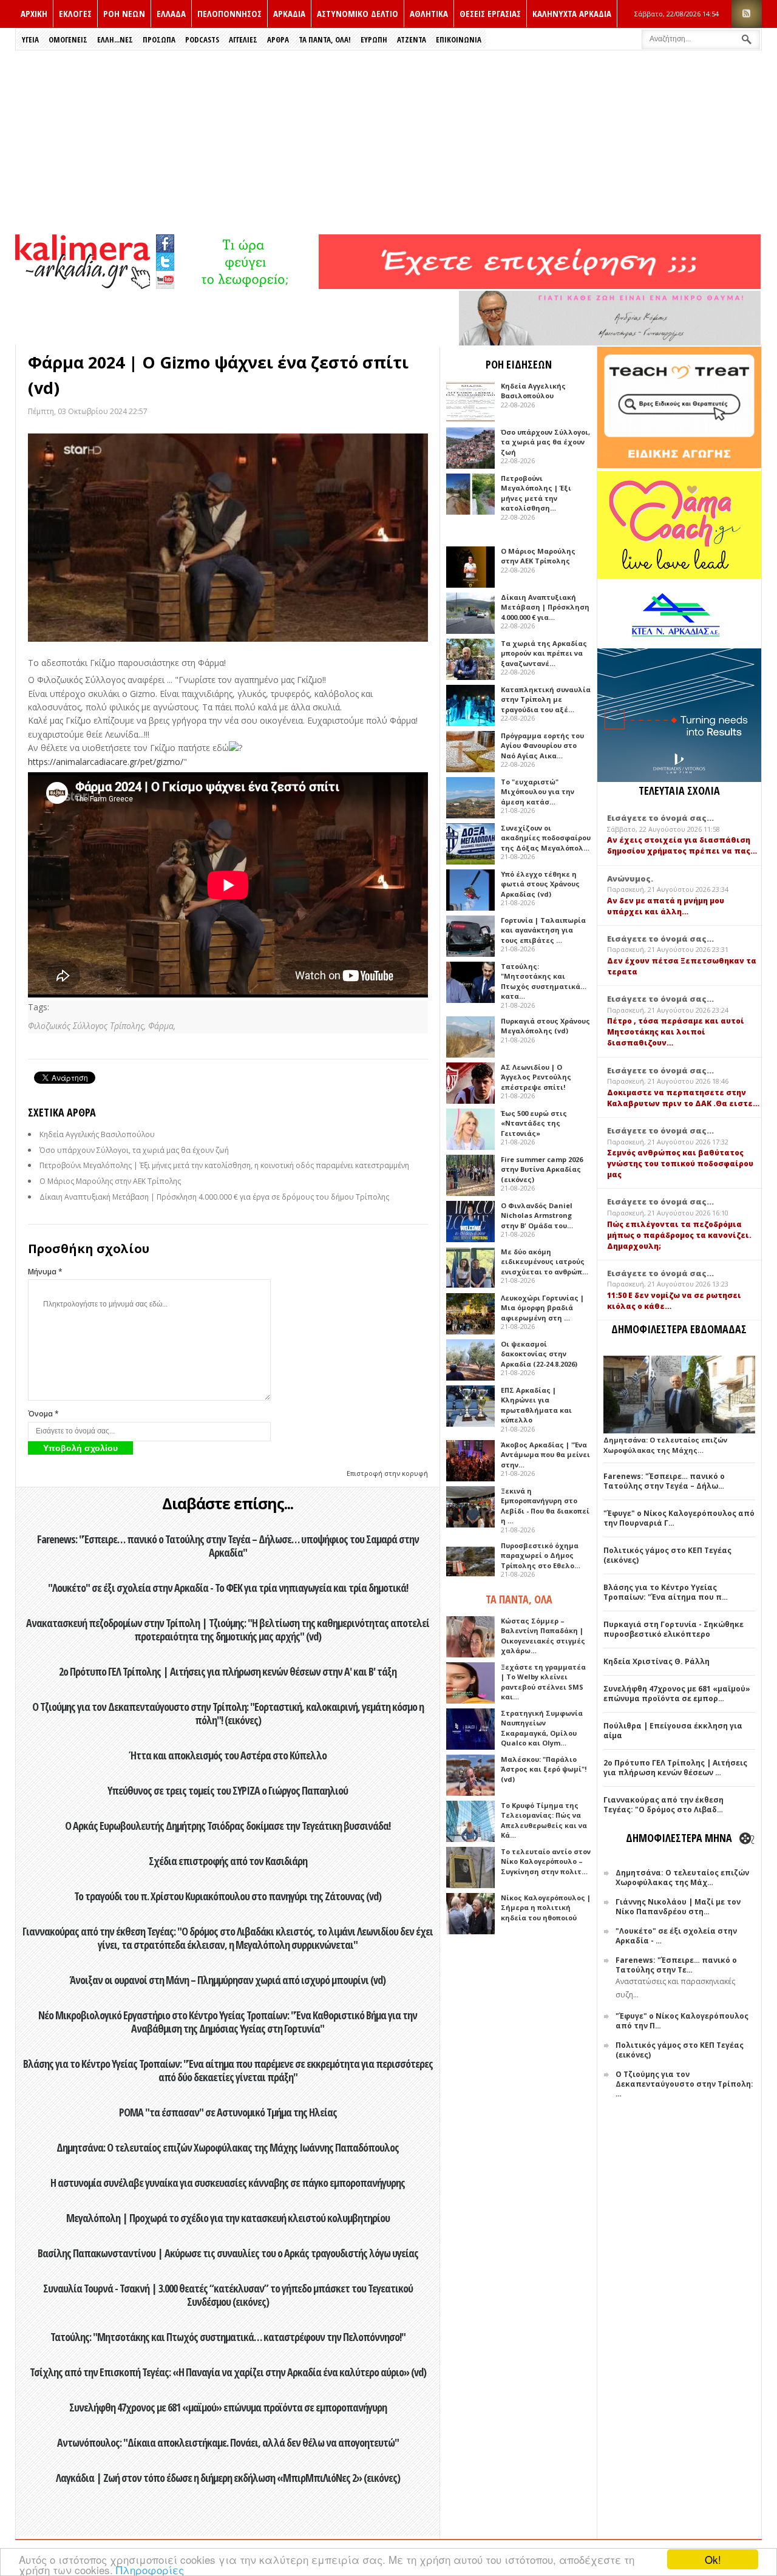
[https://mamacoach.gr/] (679, 576)
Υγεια (30, 39)
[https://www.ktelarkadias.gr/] (247, 286)
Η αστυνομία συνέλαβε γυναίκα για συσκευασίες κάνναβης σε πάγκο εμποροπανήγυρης (228, 2183)
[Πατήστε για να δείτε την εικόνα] (228, 538)
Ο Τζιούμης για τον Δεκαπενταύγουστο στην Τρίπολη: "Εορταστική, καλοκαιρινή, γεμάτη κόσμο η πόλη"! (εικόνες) (228, 1713)
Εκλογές (75, 13)
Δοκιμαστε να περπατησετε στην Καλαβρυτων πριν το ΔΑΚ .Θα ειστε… (683, 1098)
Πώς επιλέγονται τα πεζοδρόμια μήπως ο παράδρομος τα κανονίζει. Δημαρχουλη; (679, 1235)
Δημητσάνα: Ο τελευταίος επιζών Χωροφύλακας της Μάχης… (665, 1445)
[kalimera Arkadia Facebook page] (165, 241)
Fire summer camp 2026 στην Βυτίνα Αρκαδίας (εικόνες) (542, 1169)
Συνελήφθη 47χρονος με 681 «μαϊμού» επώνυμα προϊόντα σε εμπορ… (677, 1694)
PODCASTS (202, 39)
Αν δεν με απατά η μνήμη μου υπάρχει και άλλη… (666, 906)
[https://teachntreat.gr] (679, 465)
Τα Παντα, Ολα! (325, 39)
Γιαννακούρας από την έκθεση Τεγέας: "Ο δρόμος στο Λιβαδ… (663, 1805)
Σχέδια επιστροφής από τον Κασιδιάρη (228, 1861)
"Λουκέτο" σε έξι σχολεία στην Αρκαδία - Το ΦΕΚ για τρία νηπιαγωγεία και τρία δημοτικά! (228, 1588)
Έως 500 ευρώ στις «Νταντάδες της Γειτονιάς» (534, 1123)
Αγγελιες (243, 39)
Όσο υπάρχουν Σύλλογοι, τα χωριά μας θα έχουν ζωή (134, 1150)
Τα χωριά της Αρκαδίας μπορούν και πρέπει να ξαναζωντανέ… (544, 653)
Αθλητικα (429, 13)
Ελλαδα (171, 13)
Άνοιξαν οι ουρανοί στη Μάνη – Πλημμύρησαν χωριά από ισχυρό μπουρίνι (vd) (228, 1980)
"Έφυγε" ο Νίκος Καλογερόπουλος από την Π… (682, 2021)
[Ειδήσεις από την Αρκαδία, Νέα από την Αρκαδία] (83, 286)
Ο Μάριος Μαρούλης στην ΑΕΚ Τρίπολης (110, 1181)
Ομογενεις (68, 39)
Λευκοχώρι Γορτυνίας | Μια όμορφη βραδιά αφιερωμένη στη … (542, 1308)
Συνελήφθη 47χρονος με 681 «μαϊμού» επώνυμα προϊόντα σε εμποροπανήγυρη (228, 2407)
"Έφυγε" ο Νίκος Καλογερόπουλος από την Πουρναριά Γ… (679, 1518)
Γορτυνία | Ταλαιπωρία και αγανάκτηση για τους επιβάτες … (543, 930)
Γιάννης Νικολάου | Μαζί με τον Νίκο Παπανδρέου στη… (678, 1907)
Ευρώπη (374, 39)
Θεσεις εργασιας (490, 13)
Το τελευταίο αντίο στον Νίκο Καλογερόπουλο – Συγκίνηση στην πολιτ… (546, 1861)
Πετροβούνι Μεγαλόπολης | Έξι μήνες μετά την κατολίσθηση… (536, 493)
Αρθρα (278, 39)
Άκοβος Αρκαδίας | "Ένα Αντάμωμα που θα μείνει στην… (545, 1455)
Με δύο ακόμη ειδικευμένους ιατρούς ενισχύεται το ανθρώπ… (545, 1262)
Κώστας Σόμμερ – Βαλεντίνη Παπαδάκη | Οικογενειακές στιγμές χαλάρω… (543, 1636)
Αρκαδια (289, 13)
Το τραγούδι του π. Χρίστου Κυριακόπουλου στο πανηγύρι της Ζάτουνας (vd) (228, 1896)
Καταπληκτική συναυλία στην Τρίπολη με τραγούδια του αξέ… (546, 699)
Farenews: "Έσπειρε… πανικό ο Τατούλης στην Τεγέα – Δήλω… (664, 1481)
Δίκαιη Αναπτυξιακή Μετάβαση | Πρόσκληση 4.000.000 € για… (545, 607)
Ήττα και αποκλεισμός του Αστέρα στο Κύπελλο (228, 1755)
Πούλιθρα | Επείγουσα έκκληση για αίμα (673, 1731)
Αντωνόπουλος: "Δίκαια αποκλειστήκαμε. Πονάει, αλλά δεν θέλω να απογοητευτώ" (228, 2442)
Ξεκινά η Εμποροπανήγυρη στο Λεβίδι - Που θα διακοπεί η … (545, 1506)
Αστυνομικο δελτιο (358, 13)
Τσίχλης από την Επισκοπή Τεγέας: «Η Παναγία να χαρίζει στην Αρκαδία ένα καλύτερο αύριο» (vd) (228, 2372)
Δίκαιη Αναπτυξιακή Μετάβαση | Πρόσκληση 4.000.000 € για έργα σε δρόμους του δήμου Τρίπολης (214, 1197)
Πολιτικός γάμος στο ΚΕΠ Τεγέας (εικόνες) (667, 1555)
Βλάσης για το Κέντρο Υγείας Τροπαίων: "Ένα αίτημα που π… (666, 1592)
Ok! (713, 2559)
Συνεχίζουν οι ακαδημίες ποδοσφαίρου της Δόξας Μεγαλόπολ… (546, 838)
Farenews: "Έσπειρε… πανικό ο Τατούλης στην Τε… (676, 1965)
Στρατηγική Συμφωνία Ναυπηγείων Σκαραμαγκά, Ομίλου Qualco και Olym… (542, 1728)
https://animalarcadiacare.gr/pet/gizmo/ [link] (106, 762)
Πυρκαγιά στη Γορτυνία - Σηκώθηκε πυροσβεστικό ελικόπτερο (674, 1629)
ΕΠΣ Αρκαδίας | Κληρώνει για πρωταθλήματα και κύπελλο (536, 1405)
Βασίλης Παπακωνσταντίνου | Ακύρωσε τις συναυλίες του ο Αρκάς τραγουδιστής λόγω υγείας (228, 2253)
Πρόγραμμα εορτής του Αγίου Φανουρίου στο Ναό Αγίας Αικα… (542, 746)
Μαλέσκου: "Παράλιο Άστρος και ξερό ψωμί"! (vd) (544, 1769)
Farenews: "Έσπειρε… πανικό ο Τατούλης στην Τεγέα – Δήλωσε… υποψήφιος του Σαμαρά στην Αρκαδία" (228, 1546)
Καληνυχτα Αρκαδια (572, 13)
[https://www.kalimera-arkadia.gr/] (540, 286)
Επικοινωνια (459, 39)
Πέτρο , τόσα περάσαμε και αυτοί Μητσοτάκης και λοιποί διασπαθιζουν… (676, 1032)
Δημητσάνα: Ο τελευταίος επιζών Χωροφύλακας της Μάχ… (682, 1878)
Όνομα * (43, 1414)
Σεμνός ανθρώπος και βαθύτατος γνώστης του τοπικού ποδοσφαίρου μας (680, 1164)
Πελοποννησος (229, 13)
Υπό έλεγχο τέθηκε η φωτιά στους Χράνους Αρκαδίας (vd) (540, 884)
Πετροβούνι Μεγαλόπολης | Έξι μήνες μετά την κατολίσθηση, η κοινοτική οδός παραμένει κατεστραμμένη (224, 1165)
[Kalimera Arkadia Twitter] (165, 260)
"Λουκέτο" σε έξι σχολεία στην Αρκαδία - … (676, 1936)
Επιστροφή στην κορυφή (387, 1473)
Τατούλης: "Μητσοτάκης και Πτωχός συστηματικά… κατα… (544, 981)
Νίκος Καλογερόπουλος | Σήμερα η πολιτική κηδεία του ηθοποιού (546, 1908)
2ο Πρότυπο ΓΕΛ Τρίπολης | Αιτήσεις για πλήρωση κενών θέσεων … (675, 1768)
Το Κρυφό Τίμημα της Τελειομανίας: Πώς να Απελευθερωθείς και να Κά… (544, 1820)
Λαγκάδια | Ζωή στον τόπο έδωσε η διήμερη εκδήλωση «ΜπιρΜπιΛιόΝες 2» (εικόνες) (228, 2478)
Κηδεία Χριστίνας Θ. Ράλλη (657, 1661)
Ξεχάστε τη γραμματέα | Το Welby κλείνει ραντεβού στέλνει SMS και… (543, 1682)
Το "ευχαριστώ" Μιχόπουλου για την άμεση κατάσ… (538, 792)
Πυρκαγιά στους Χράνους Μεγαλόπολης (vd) (545, 1026)
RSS (747, 14)
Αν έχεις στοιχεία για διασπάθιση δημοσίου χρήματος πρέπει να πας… (682, 845)
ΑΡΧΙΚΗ (34, 13)
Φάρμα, (162, 1026)
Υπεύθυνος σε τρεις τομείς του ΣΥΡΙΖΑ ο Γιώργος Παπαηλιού (228, 1790)
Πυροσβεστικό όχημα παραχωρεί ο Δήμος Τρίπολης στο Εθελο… (541, 1555)
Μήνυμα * (45, 1272)
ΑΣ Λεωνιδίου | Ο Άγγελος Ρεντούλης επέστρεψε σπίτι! (536, 1077)
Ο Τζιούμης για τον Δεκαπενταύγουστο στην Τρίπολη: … (684, 2084)
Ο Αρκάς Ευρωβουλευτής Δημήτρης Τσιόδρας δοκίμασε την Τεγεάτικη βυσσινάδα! (228, 1826)
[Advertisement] (388, 141)
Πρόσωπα (159, 39)
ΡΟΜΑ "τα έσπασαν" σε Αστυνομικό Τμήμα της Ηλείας (228, 2112)
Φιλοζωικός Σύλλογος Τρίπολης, (88, 1026)
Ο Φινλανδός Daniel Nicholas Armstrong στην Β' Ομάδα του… (537, 1215)
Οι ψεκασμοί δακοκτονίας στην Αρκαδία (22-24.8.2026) (539, 1354)
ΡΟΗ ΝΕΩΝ (124, 13)
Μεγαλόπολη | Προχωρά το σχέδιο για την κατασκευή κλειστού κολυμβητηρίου (228, 2218)
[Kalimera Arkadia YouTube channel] (165, 281)
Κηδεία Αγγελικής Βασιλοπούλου (97, 1134)
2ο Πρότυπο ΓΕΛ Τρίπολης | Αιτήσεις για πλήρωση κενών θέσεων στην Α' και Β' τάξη (228, 1671)
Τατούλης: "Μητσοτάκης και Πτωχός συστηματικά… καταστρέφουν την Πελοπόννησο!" (228, 2337)
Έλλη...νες (115, 39)
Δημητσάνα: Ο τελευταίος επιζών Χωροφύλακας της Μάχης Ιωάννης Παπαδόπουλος (228, 2147)
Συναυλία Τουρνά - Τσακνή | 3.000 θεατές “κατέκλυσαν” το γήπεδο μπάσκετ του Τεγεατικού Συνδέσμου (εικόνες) (228, 2295)
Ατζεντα (412, 39)
